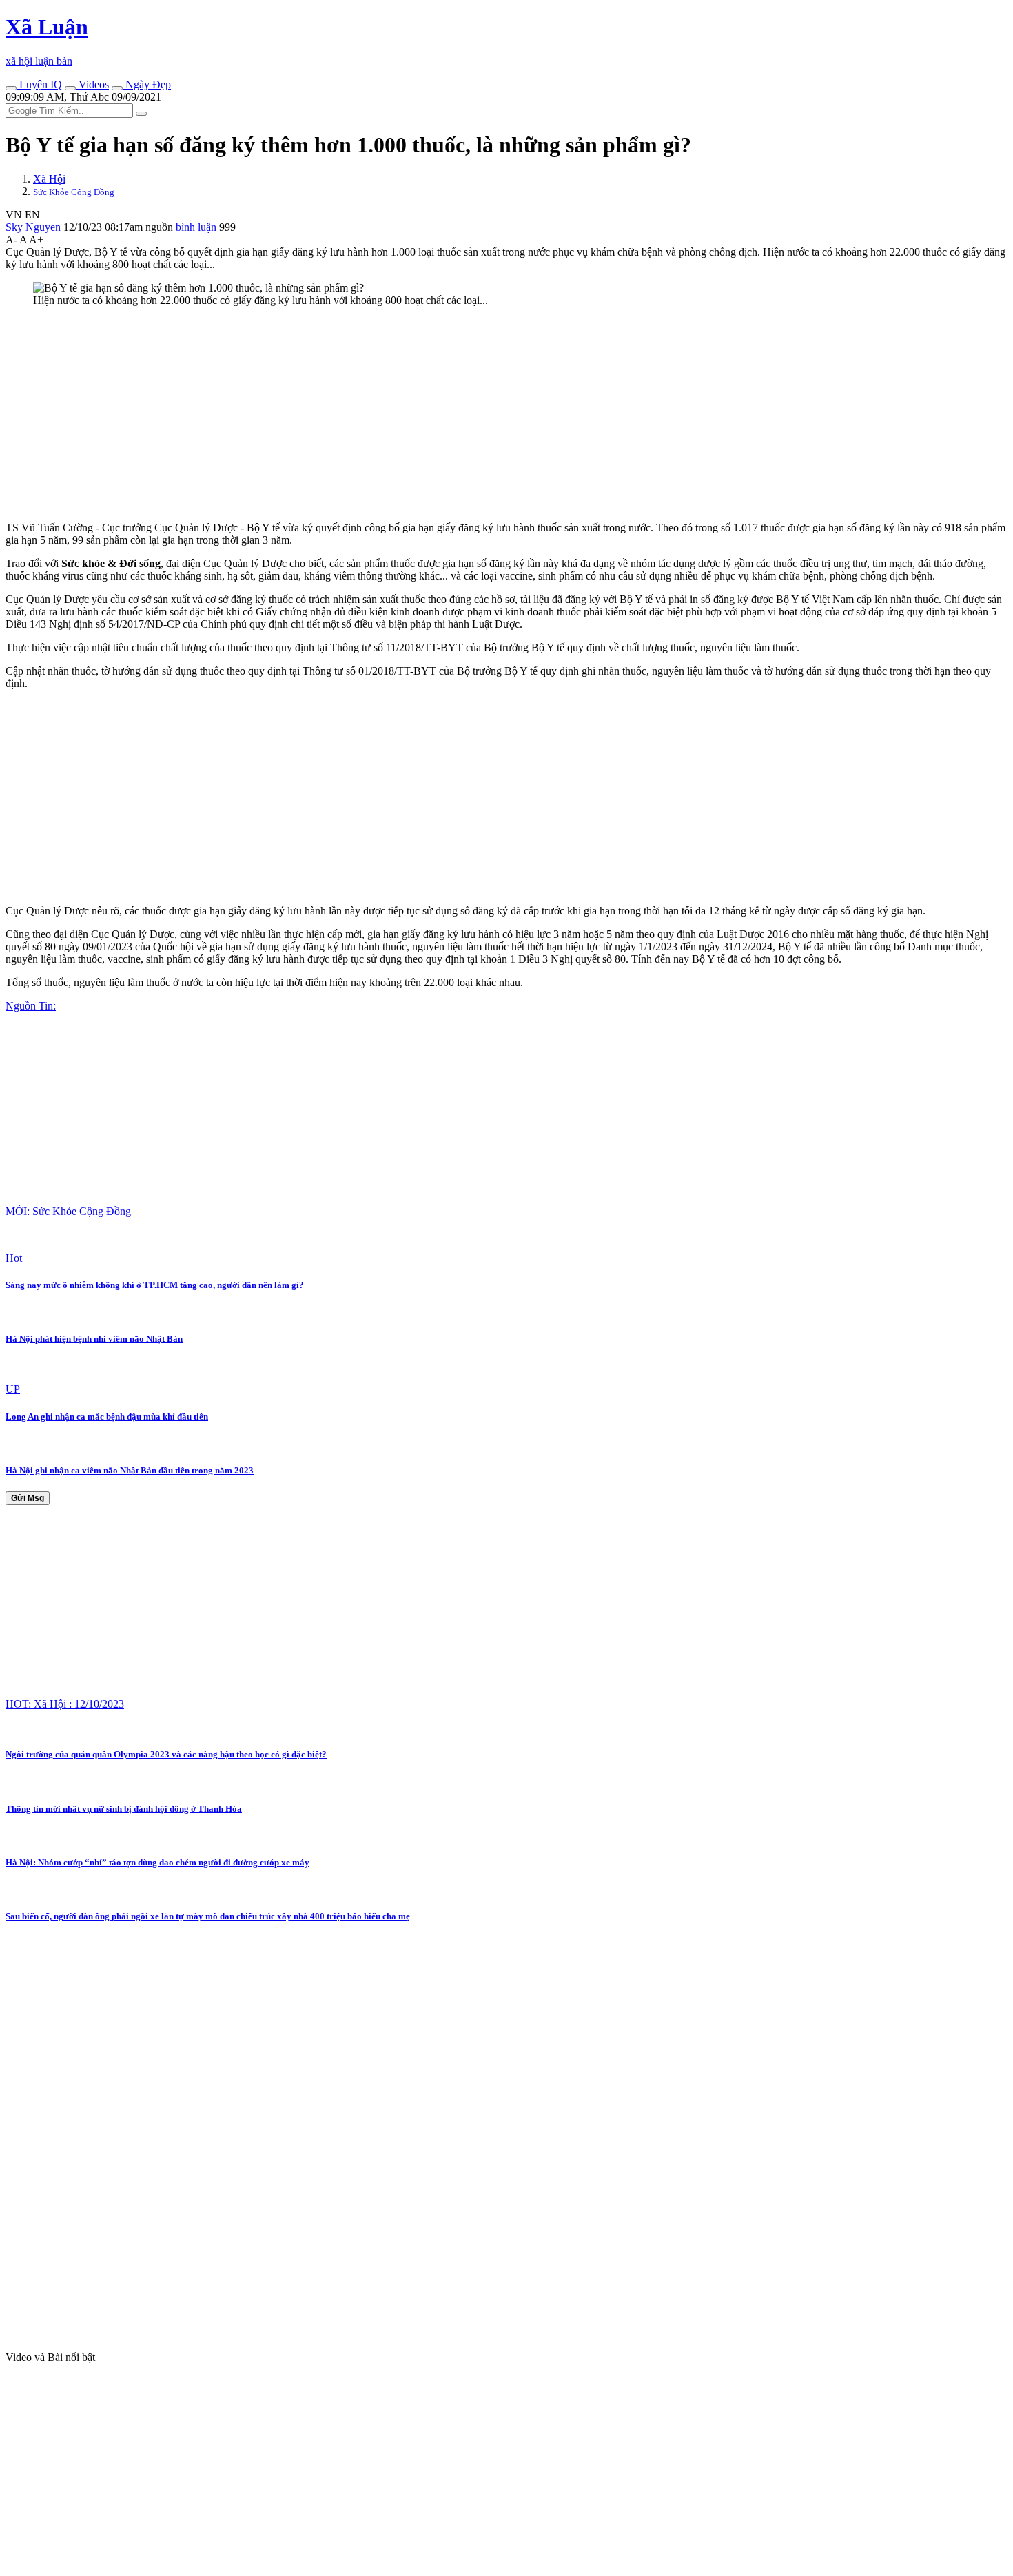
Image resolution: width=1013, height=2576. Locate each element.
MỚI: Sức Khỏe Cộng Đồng (68, 1211)
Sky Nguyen (33, 227)
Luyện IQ (39, 84)
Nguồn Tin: (31, 1006)
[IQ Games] (11, 88)
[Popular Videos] (70, 88)
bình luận (197, 227)
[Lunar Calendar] (117, 88)
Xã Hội (49, 179)
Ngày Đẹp (147, 84)
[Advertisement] (419, 414)
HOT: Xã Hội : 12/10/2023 (65, 1704)
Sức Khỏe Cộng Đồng (74, 192)
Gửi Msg (28, 1498)
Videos (92, 84)
